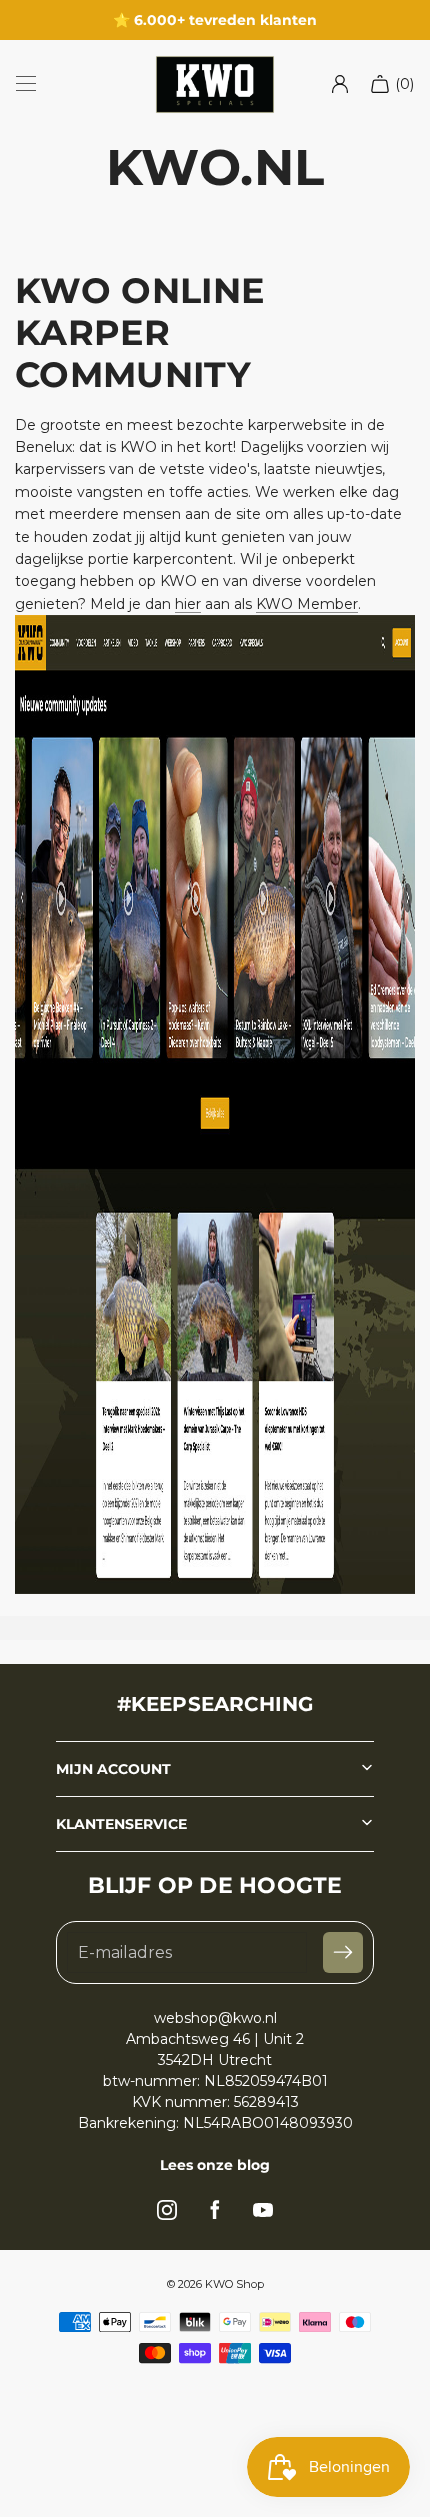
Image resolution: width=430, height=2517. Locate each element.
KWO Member (307, 604)
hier (188, 604)
